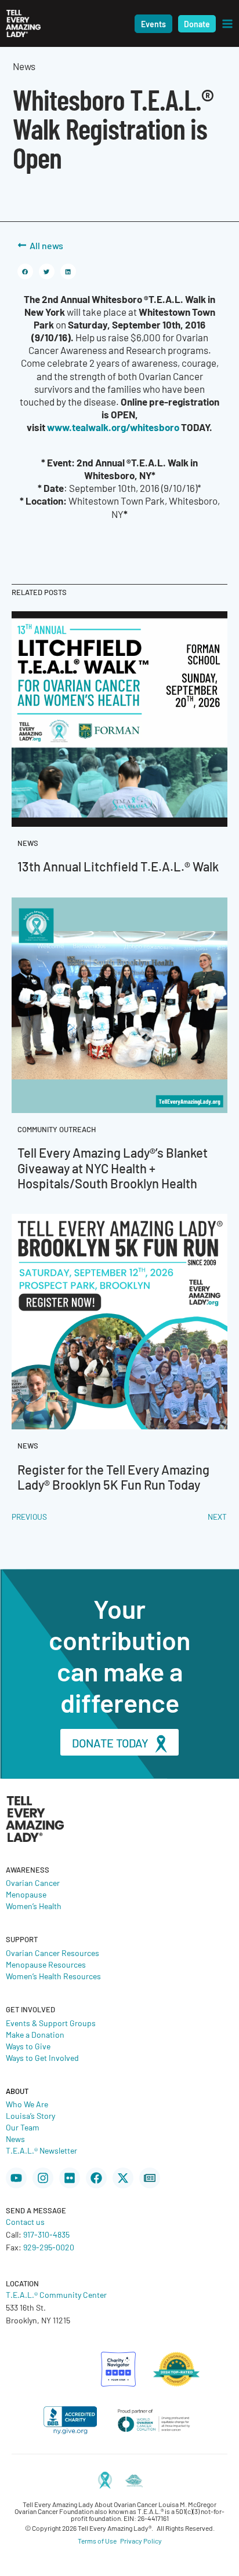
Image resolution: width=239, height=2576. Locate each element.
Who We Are (27, 2104)
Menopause (26, 1894)
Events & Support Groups (51, 2023)
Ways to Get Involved (42, 2057)
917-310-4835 (46, 2234)
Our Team (23, 2127)
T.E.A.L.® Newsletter (41, 2150)
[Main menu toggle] (227, 24)
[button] (153, 24)
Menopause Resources (46, 1964)
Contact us (25, 2221)
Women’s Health (34, 1906)
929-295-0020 (49, 2247)
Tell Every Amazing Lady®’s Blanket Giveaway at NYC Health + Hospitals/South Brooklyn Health (113, 1167)
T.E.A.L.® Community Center (56, 2294)
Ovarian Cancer (33, 1882)
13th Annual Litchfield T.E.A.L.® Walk (118, 866)
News (15, 2139)
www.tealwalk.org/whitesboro (113, 427)
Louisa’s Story (30, 2115)
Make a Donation (35, 2034)
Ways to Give (28, 2046)
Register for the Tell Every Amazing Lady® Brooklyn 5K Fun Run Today (113, 1477)
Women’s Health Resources (53, 1976)
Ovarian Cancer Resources (52, 1953)
